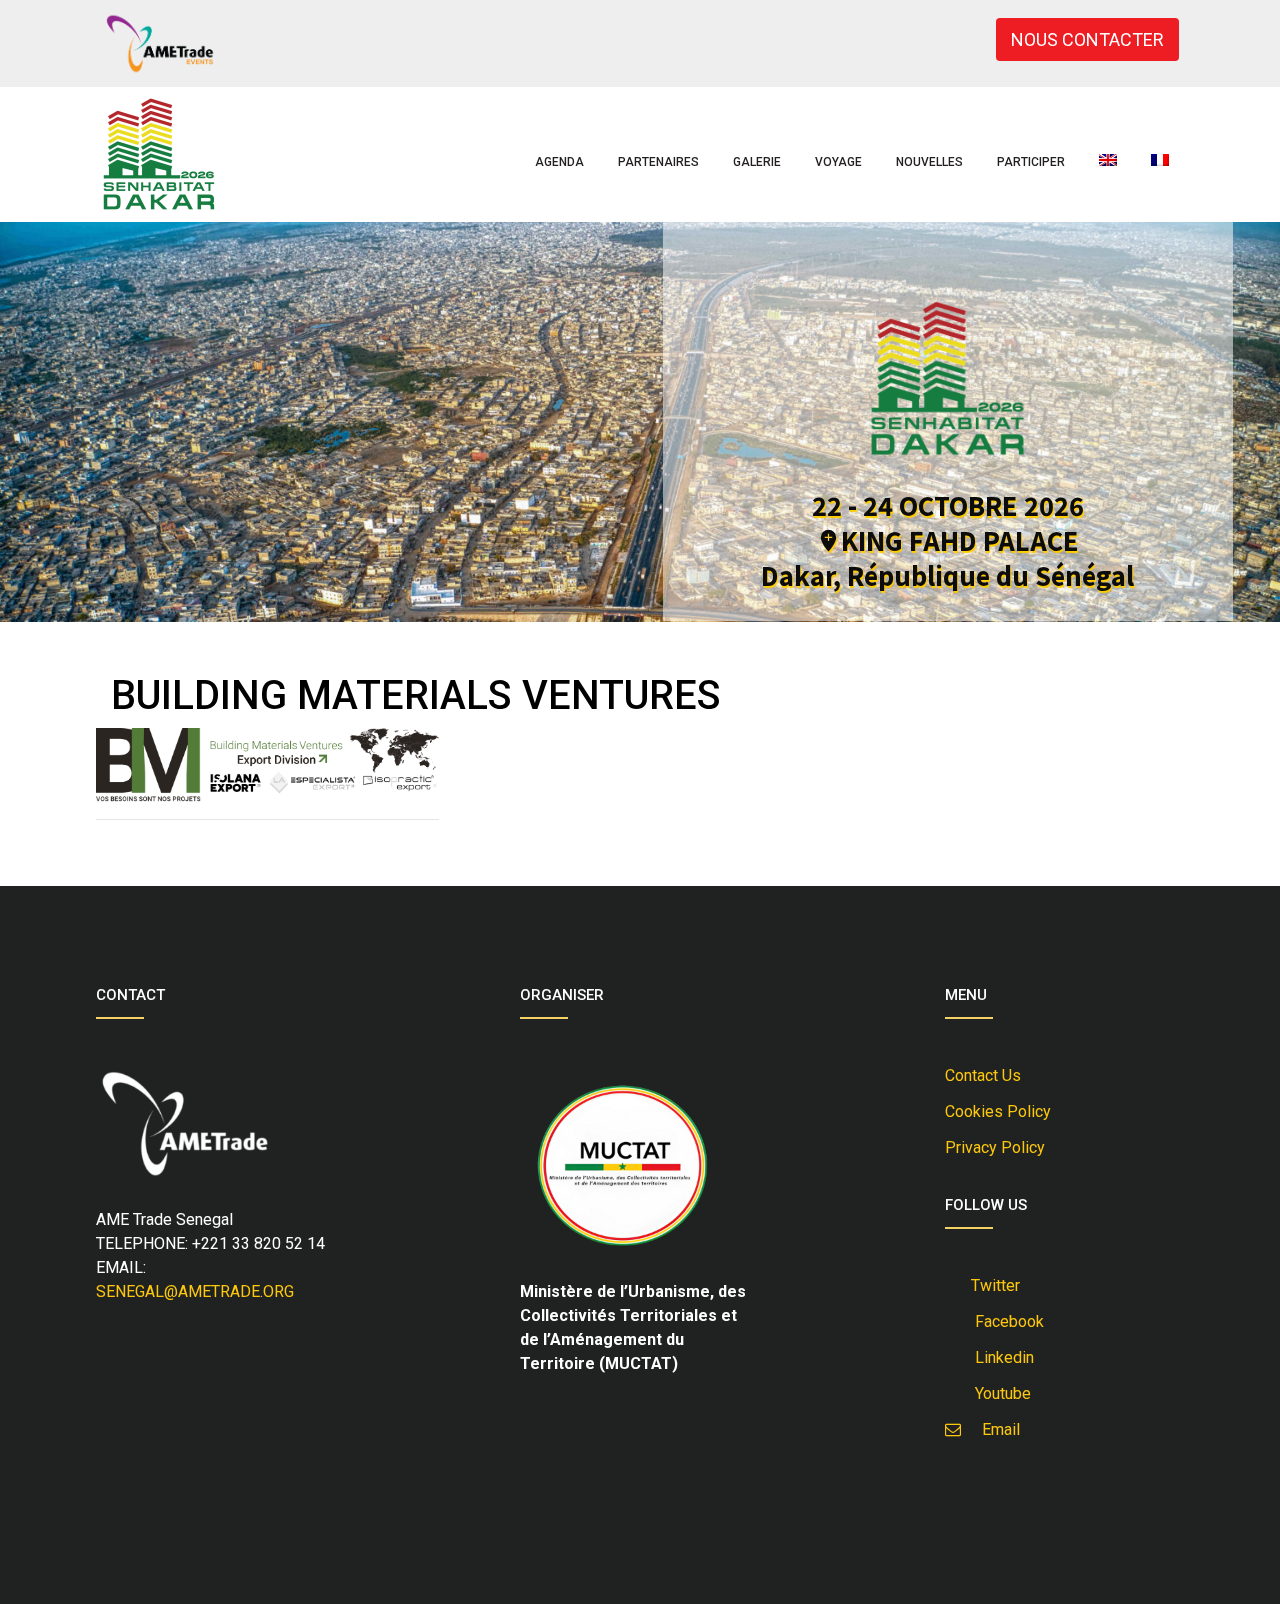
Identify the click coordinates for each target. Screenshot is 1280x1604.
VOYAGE (838, 162)
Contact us (983, 1075)
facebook (1005, 1321)
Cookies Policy (998, 1111)
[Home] (158, 154)
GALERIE (757, 162)
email (995, 1429)
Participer (1031, 162)
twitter (993, 1285)
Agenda (559, 162)
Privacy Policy (995, 1147)
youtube (999, 1393)
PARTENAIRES (658, 162)
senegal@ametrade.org (195, 1291)
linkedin (1000, 1357)
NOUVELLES (929, 162)
